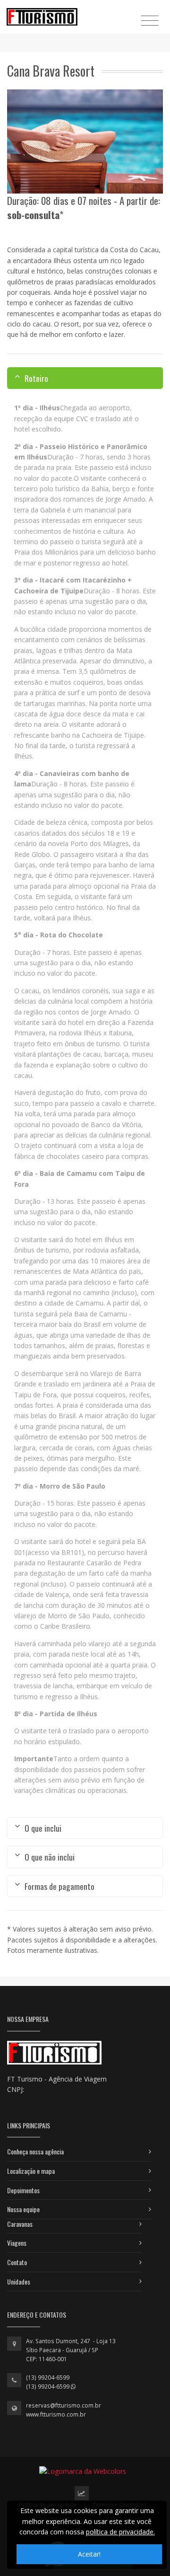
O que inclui (43, 1828)
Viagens (17, 2243)
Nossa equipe (23, 2209)
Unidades (19, 2281)
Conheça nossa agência (35, 2151)
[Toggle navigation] (150, 20)
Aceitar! (89, 2554)
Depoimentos (23, 2190)
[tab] (85, 378)
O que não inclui (50, 1857)
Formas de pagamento (59, 1886)
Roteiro (36, 378)
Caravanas (20, 2224)
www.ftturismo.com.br (56, 2414)
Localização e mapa (31, 2171)
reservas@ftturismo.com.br (64, 2405)
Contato (17, 2262)
